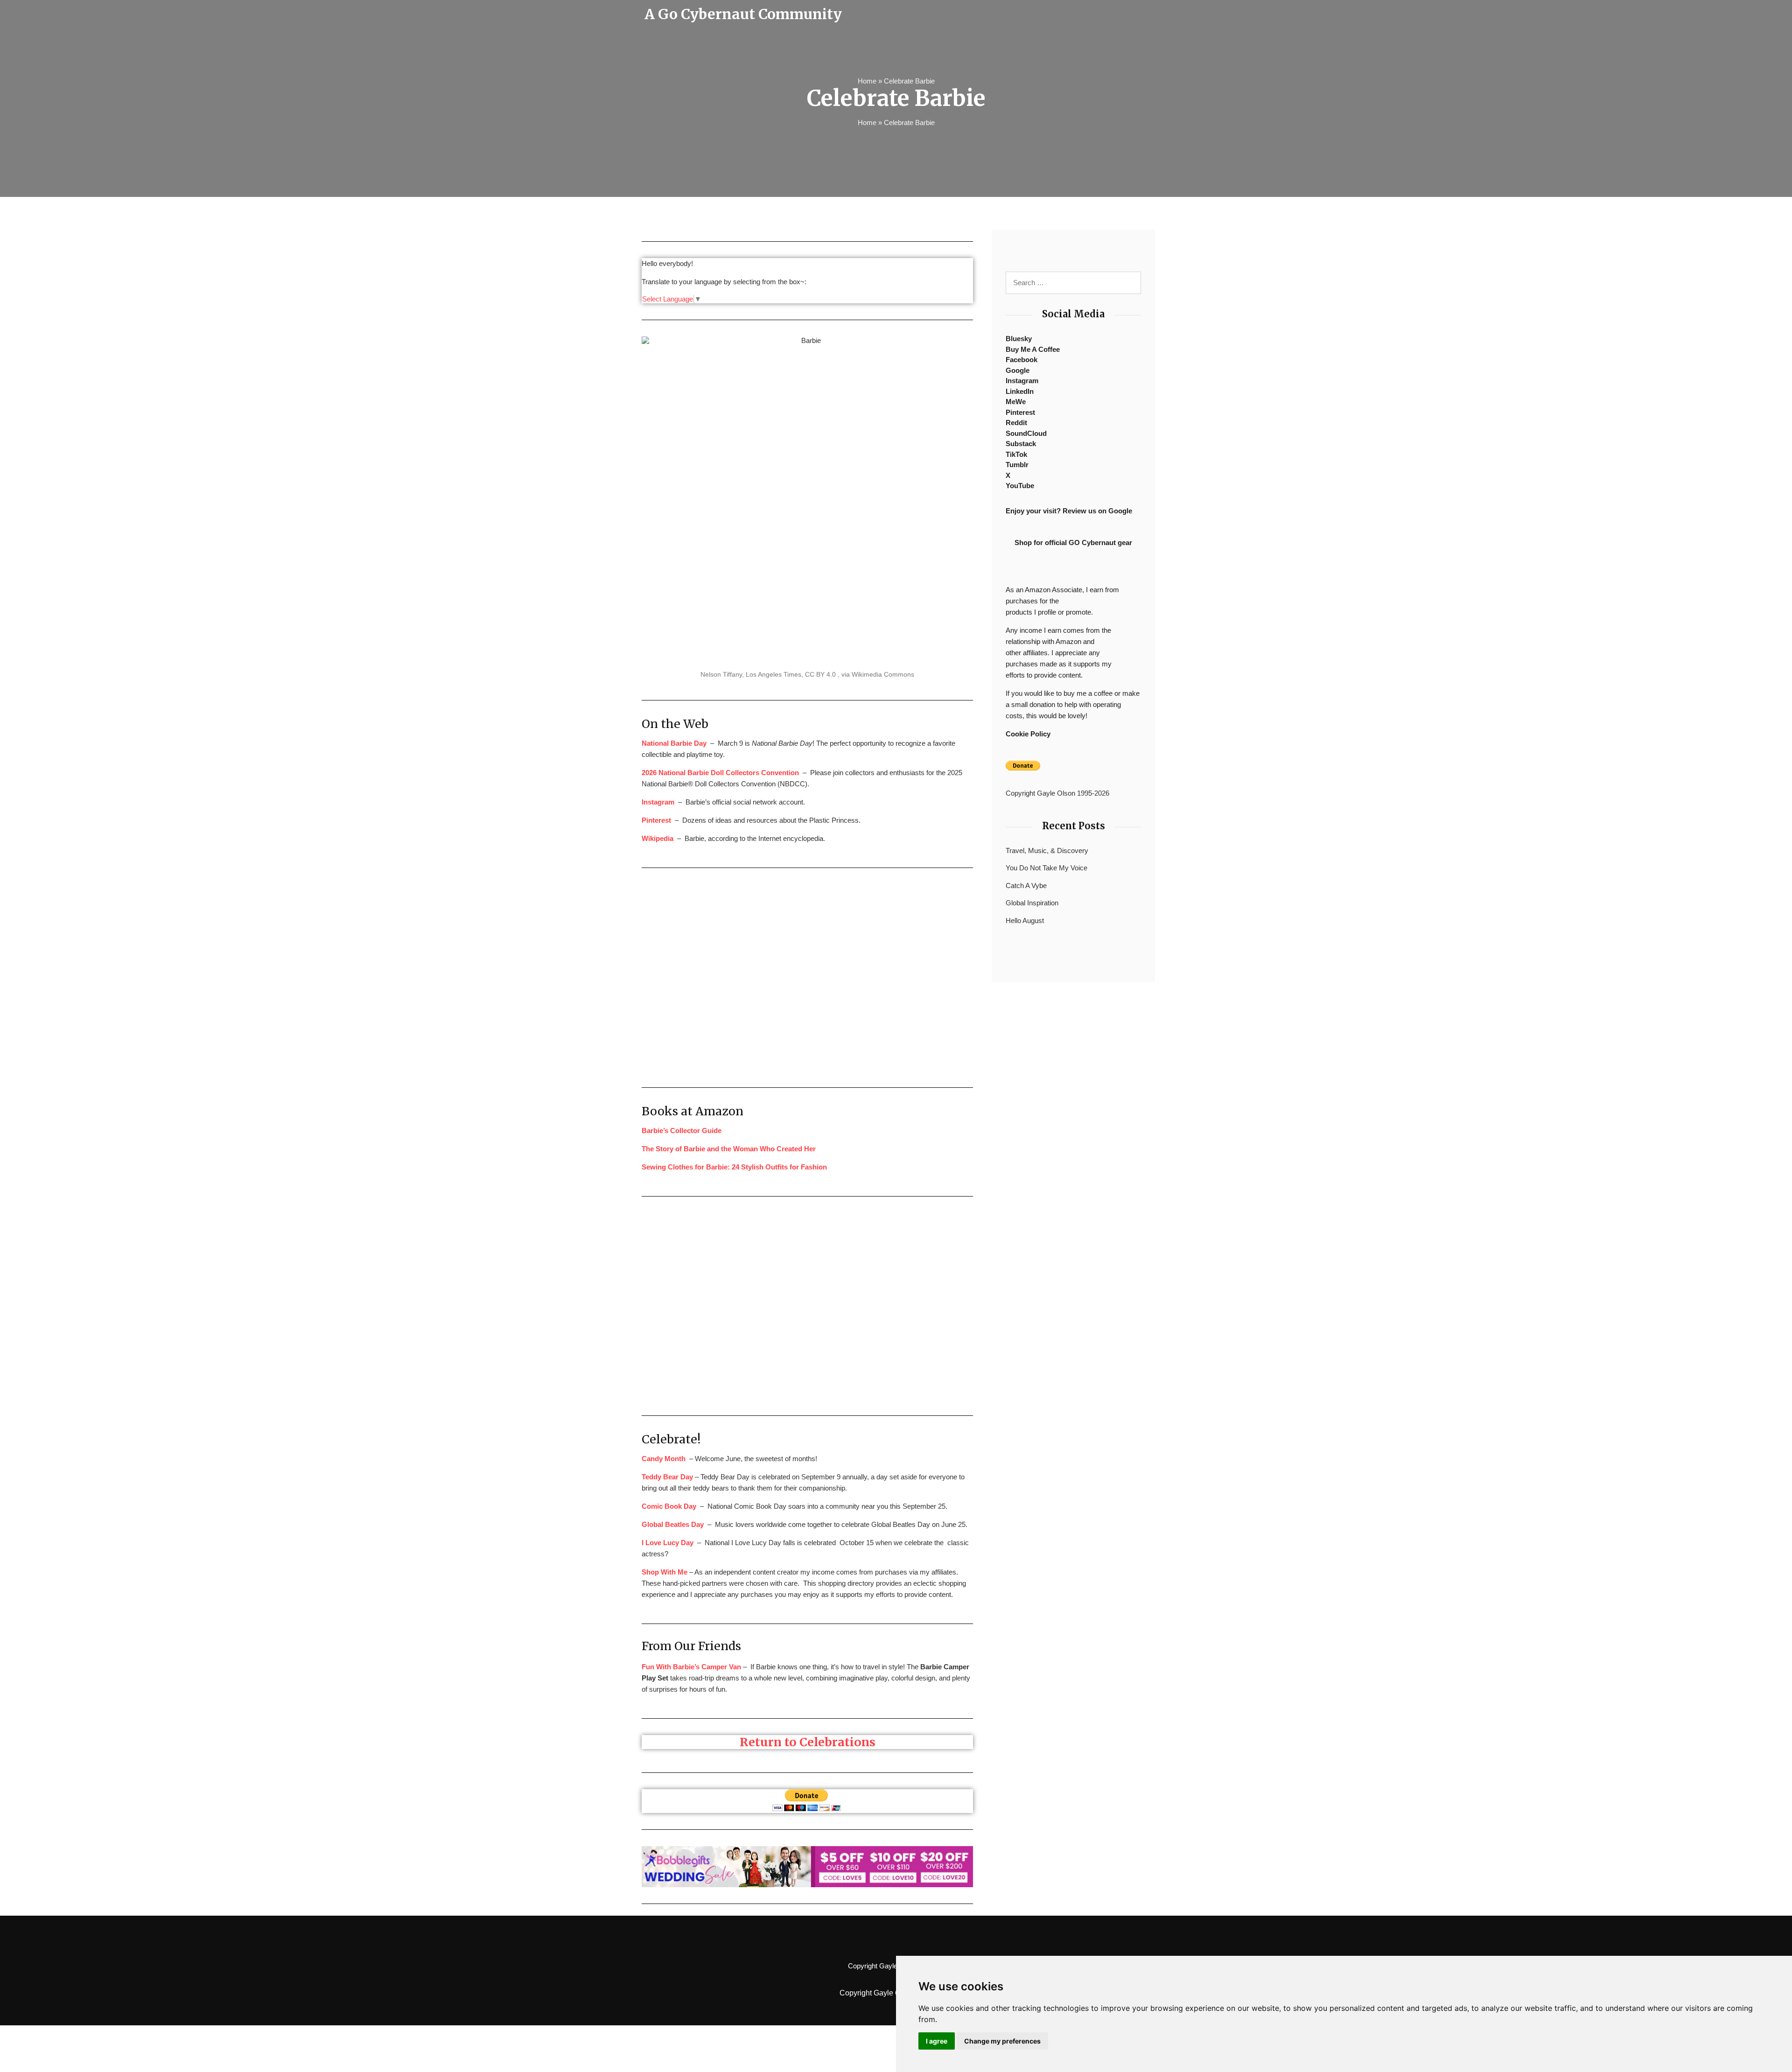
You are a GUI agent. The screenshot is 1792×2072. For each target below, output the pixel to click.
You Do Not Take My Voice (1046, 868)
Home (867, 81)
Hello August (1025, 920)
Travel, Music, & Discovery (1047, 850)
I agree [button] (937, 2041)
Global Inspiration (1032, 903)
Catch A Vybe (1026, 885)
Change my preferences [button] (1002, 2041)
